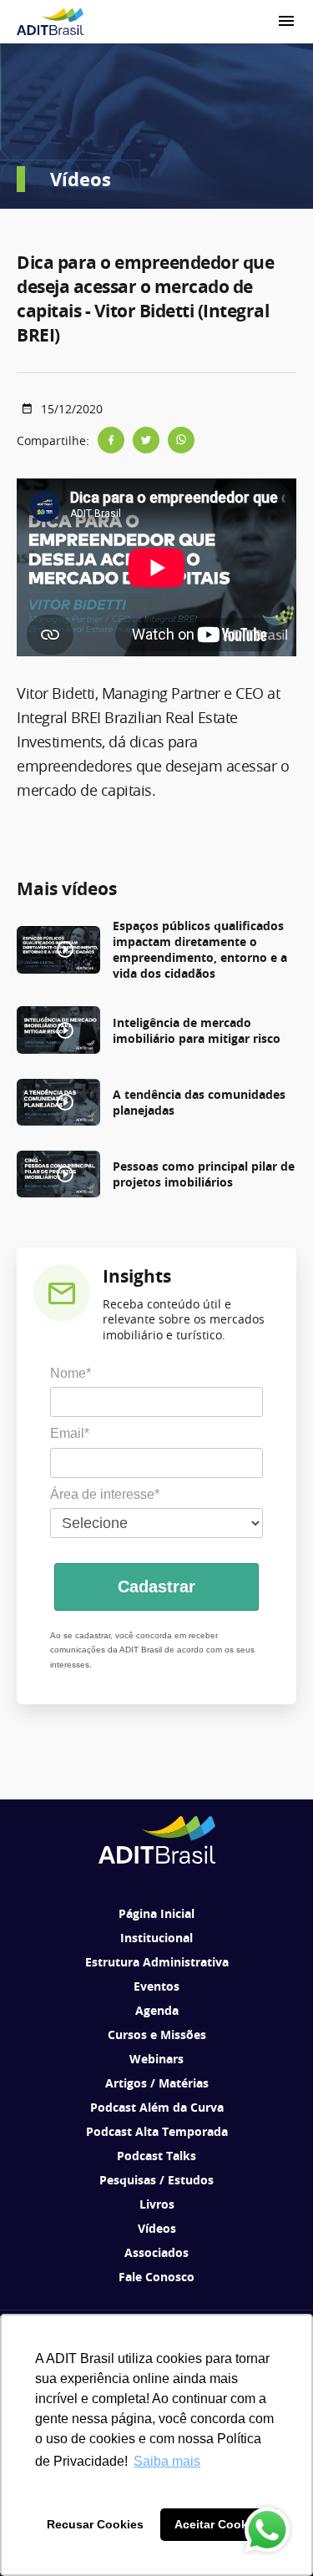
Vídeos (157, 2228)
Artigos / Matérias (157, 2083)
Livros (157, 2204)
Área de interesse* (105, 1494)
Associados (156, 2252)
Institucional (156, 1938)
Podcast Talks (156, 2156)
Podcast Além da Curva (157, 2107)
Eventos (156, 1986)
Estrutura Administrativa (157, 1962)
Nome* (71, 1373)
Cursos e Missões (157, 2034)
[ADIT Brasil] (50, 22)
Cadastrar (156, 1587)
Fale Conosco (156, 2277)
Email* (70, 1433)
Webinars (156, 2059)
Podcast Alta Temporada (157, 2131)
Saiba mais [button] (167, 2461)
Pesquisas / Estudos (156, 2180)
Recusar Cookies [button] (95, 2524)
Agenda (157, 2010)
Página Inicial (156, 1913)
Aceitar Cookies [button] (220, 2524)
